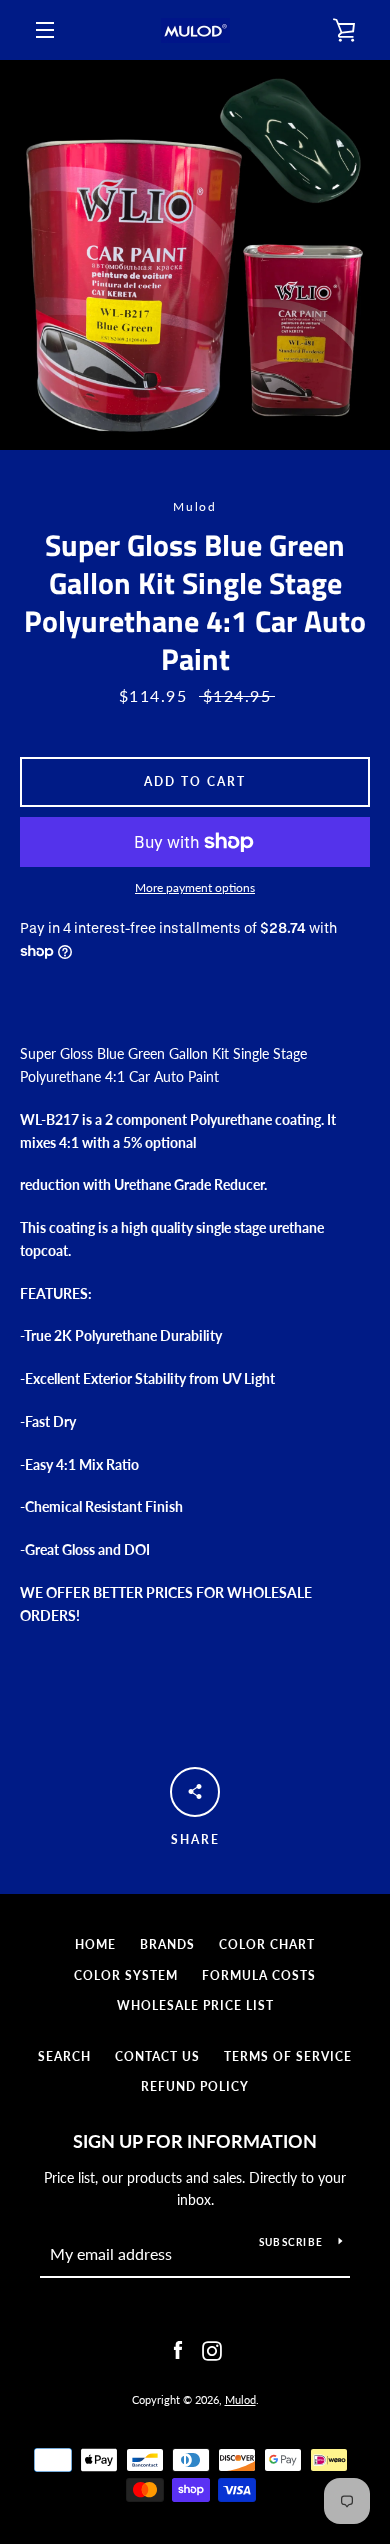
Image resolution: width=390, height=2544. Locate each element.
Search (64, 2056)
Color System (126, 1975)
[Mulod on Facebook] (178, 2348)
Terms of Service (288, 2056)
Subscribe (291, 2242)
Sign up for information (195, 2141)
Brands (167, 1944)
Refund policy (195, 2086)
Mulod (240, 2399)
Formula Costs (259, 1975)
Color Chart (267, 1944)
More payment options (195, 887)
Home (95, 1944)
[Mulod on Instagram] (212, 2348)
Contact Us (157, 2056)
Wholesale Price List (195, 2005)
